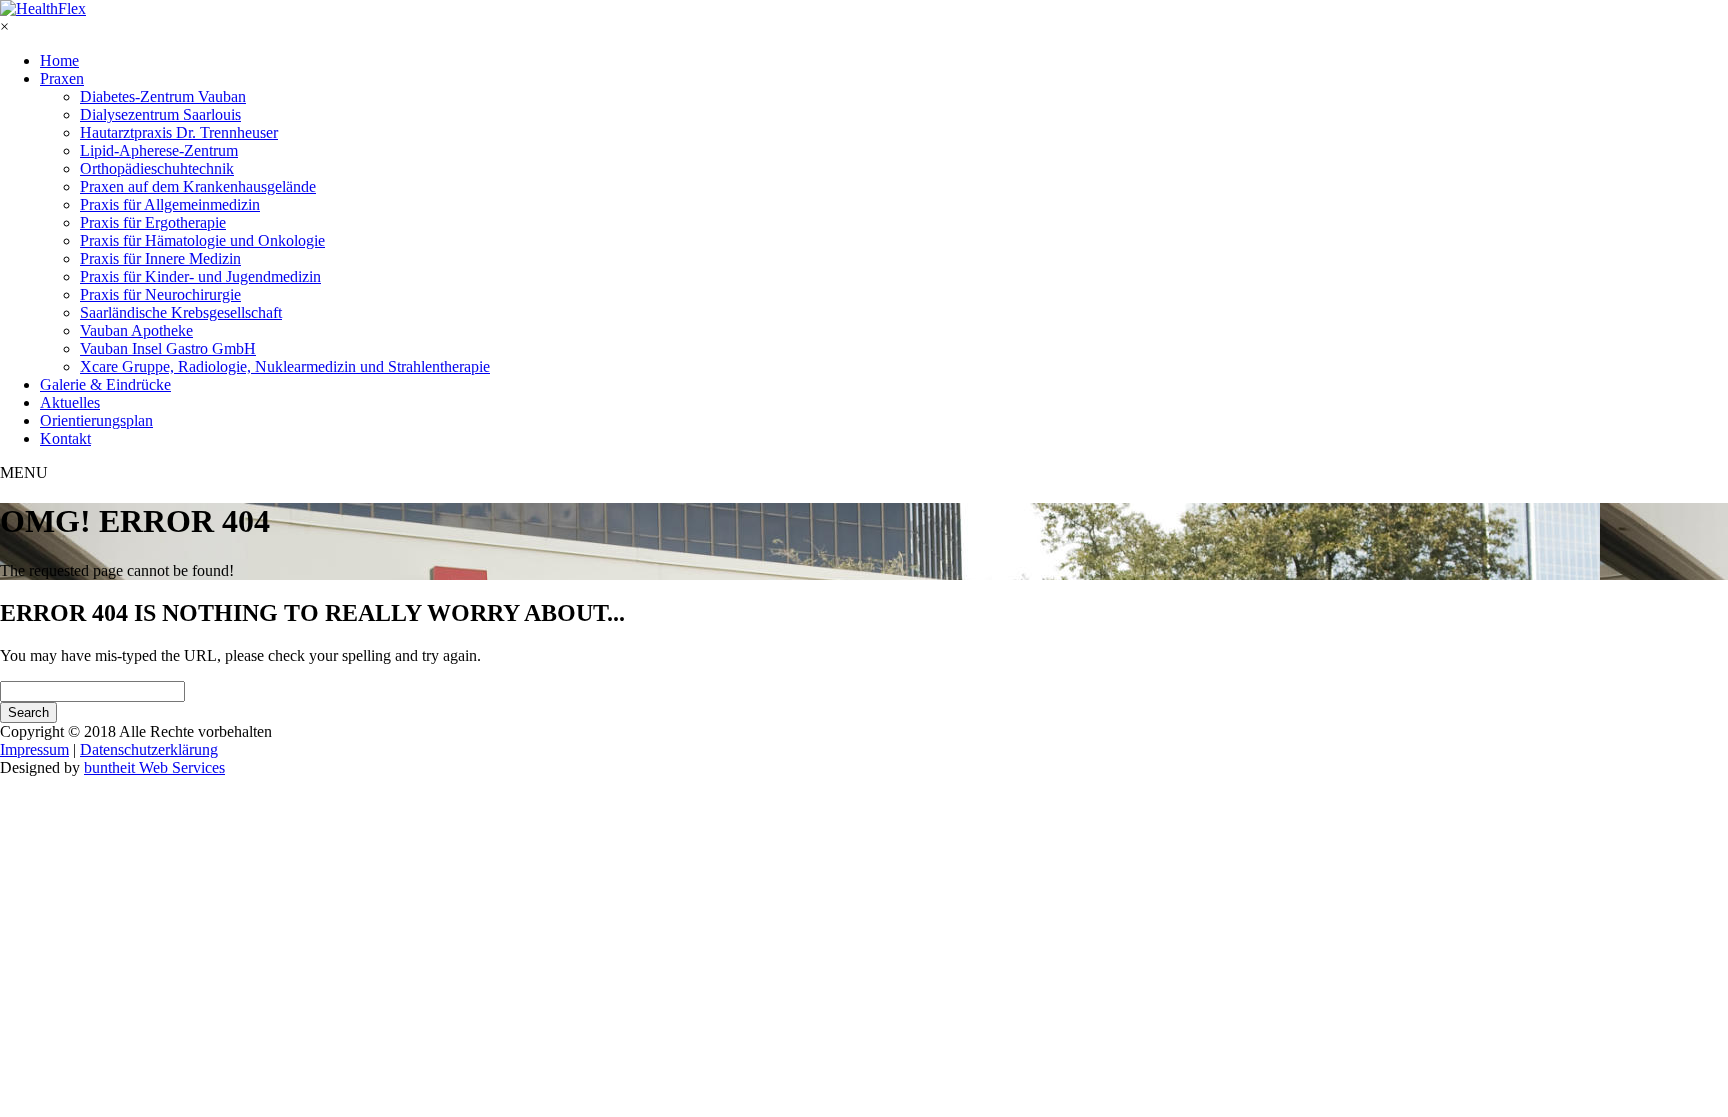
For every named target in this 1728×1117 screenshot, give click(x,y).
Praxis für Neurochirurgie (160, 294)
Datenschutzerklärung (149, 749)
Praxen (62, 78)
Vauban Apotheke (136, 330)
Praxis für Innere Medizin (160, 258)
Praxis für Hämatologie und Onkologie (202, 240)
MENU (24, 472)
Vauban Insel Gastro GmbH (168, 348)
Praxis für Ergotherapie (153, 222)
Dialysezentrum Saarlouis (160, 114)
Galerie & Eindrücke (105, 384)
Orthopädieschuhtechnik (157, 168)
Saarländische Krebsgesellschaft (181, 312)
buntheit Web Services (154, 767)
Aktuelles (70, 402)
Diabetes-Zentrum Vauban (163, 96)
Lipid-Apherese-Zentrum (159, 150)
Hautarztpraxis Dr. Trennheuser (179, 132)
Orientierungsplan (96, 420)
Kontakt (65, 438)
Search (28, 712)
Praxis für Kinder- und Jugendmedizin (200, 276)
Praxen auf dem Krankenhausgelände (198, 186)
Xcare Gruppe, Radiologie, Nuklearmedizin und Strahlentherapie (285, 366)
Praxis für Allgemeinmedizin (170, 204)
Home (59, 60)
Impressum (34, 749)
